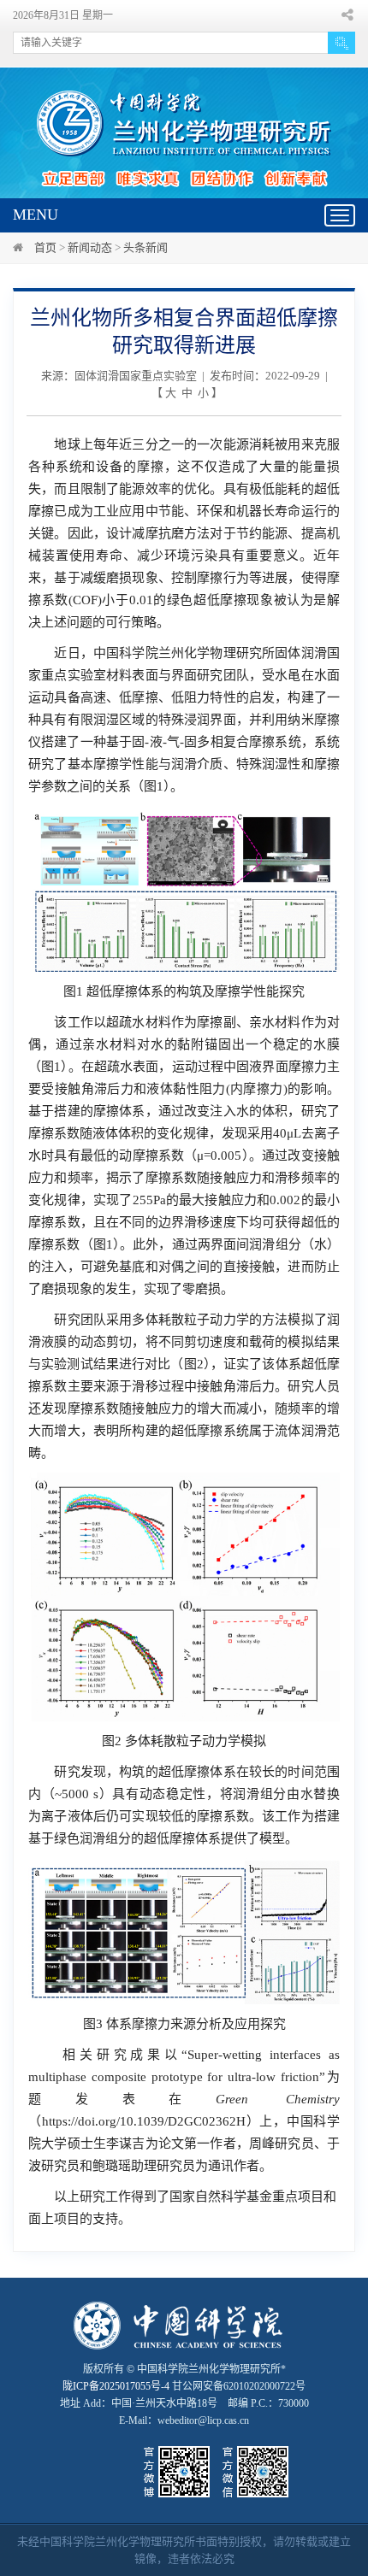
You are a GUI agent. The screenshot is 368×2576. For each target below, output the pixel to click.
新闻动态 (90, 247)
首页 (45, 247)
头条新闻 (145, 247)
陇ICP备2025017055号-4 (116, 2386)
